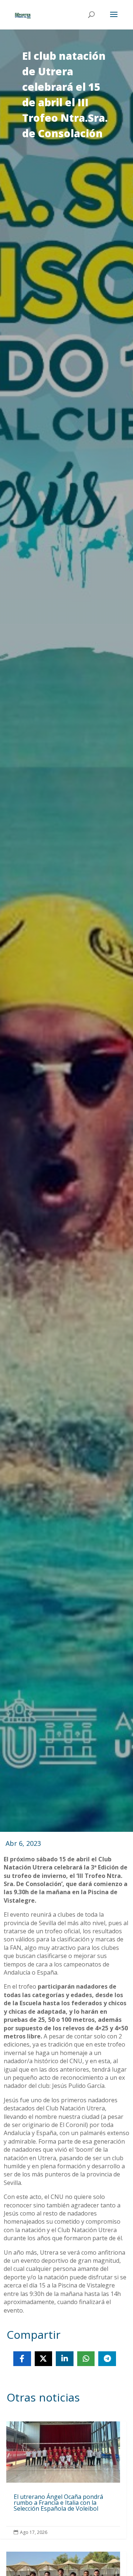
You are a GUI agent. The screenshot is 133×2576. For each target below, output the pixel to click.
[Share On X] (44, 2359)
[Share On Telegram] (107, 2359)
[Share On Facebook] (22, 2359)
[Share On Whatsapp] (86, 2359)
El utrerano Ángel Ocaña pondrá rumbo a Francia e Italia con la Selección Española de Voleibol (63, 2480)
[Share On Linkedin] (65, 2359)
